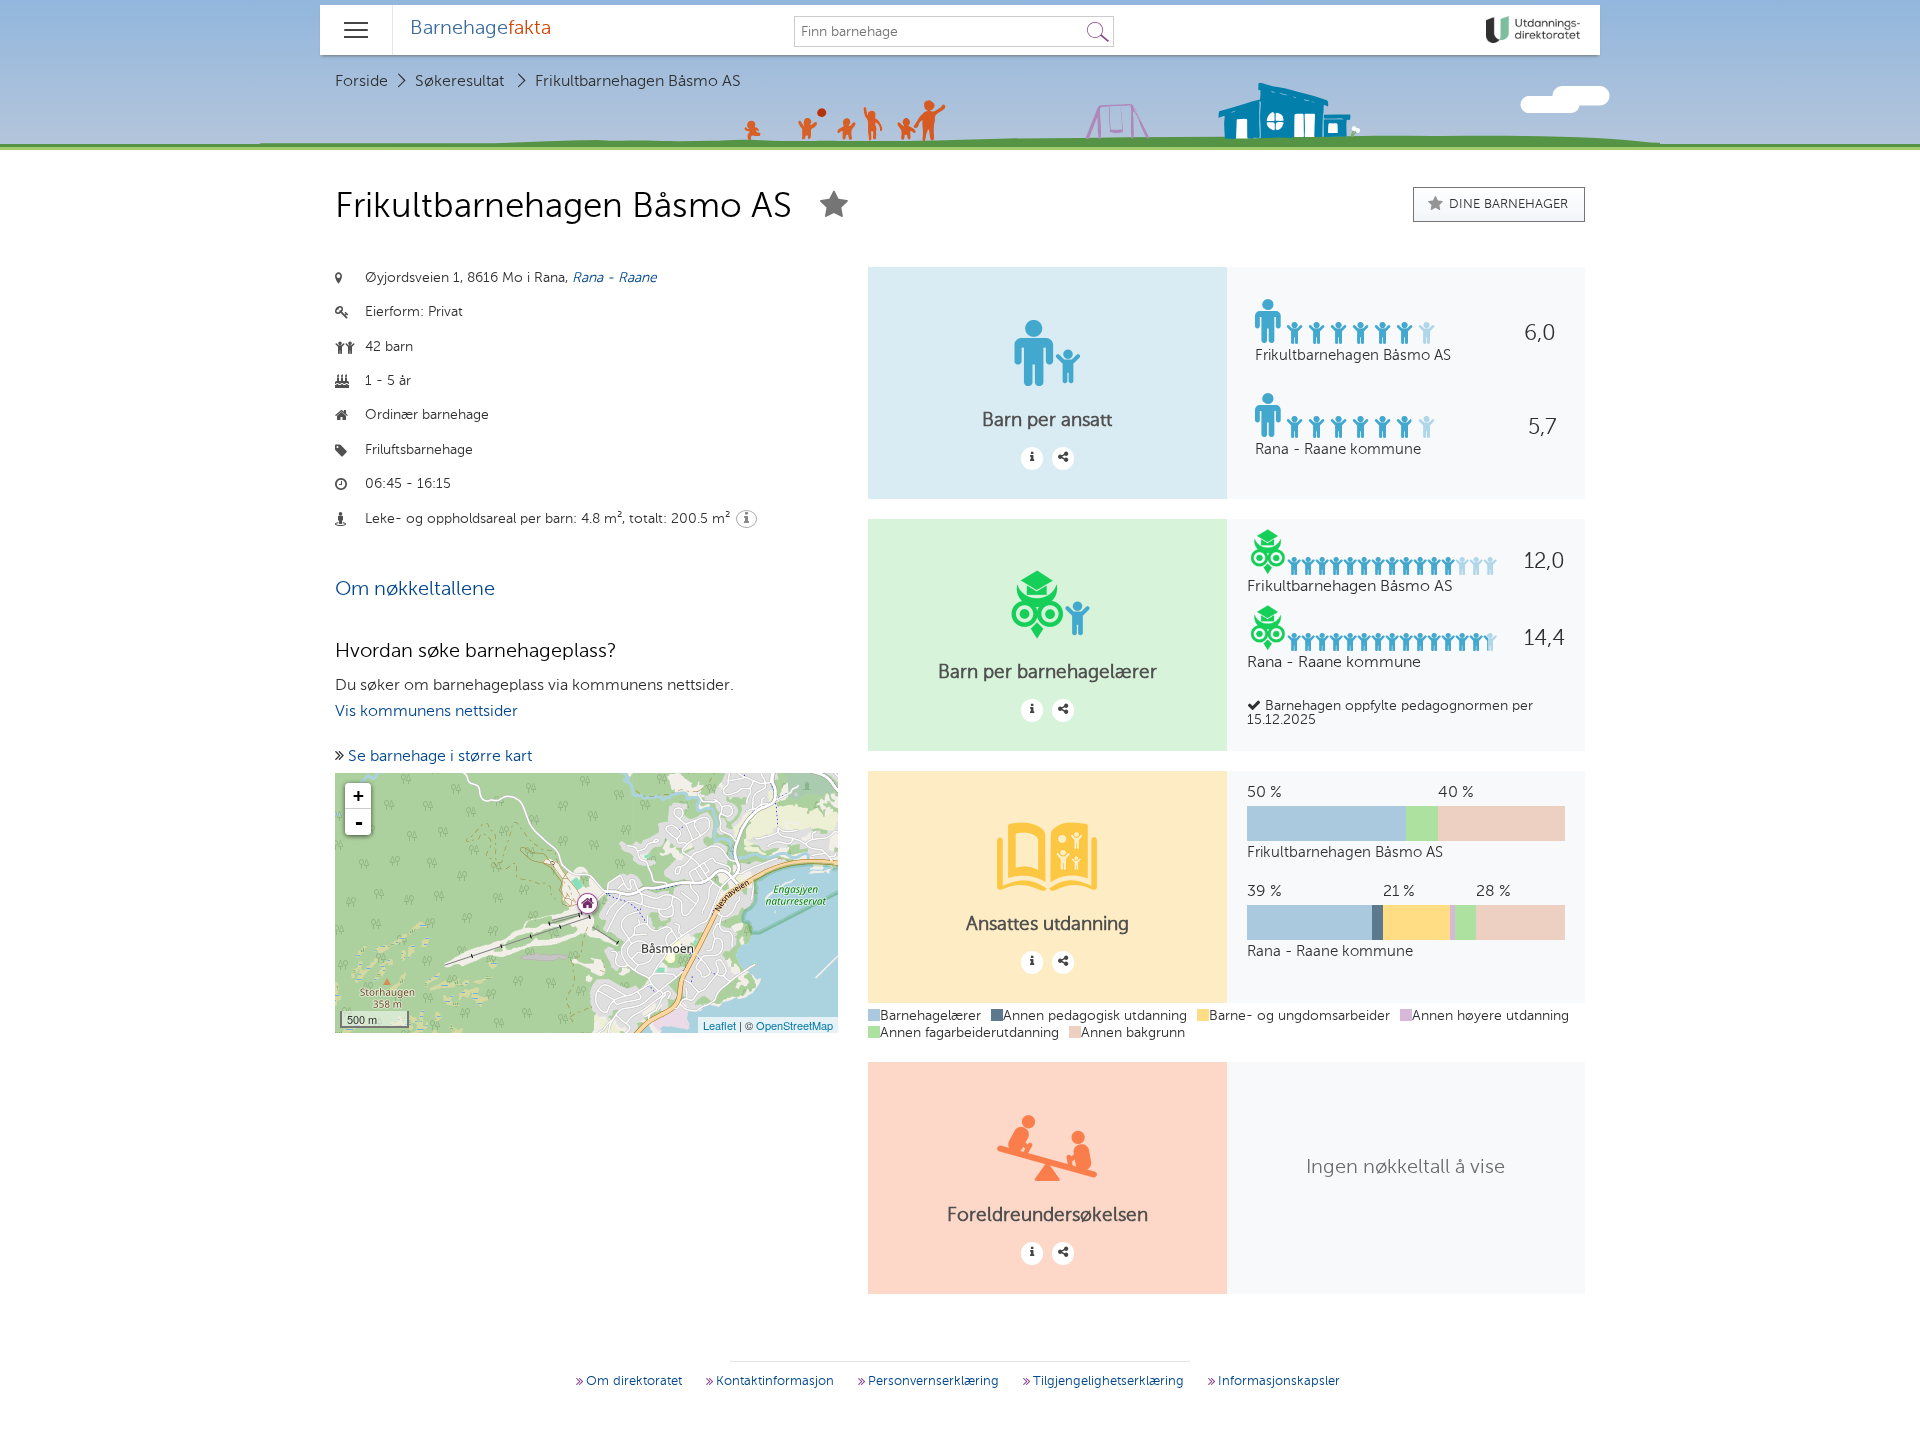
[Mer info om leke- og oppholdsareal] (746, 519)
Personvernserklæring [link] (931, 1381)
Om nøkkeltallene (415, 590)
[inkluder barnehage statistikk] (1063, 458)
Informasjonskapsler (1277, 1381)
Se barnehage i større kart (440, 757)
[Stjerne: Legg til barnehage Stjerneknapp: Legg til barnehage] (834, 207)
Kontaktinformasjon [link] (773, 1381)
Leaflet (719, 1025)
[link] (1535, 30)
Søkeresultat (459, 82)
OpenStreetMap (794, 1025)
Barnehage (480, 29)
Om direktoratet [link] (632, 1381)
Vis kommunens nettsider (426, 712)
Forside (361, 82)
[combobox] (939, 32)
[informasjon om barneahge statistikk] (1032, 458)
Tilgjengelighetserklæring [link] (1106, 1381)
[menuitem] (480, 30)
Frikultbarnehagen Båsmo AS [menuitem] (638, 82)
